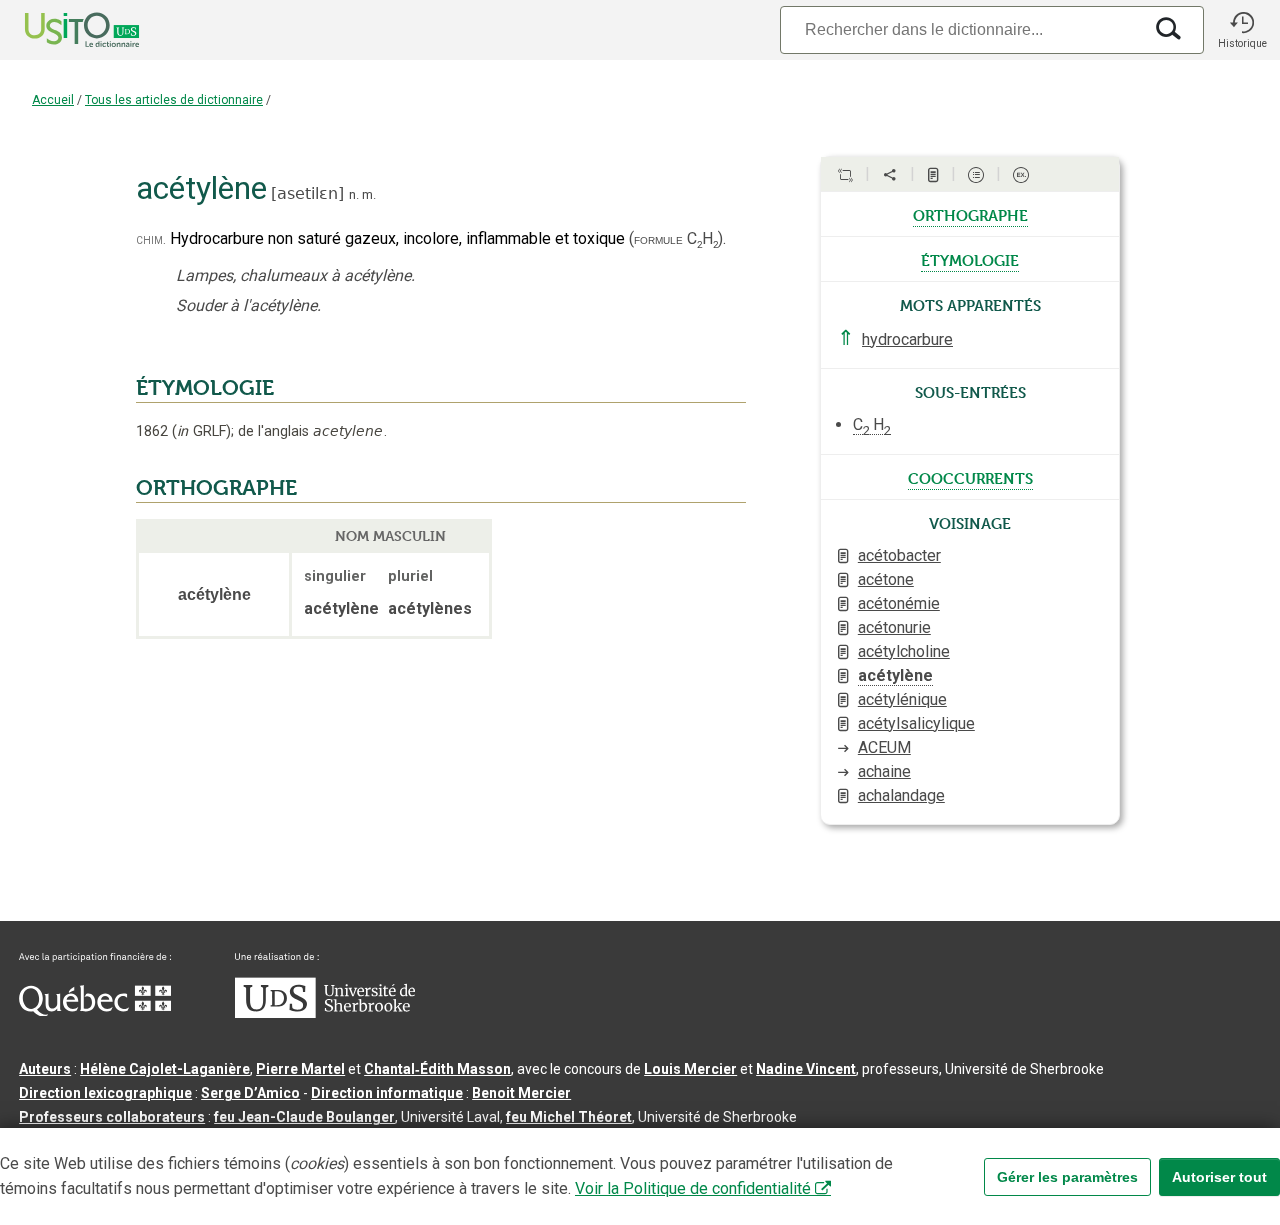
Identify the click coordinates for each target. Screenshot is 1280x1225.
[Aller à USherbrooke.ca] (325, 1013)
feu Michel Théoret (569, 1117)
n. (354, 194)
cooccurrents (970, 477)
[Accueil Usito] (60, 30)
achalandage (901, 795)
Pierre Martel (300, 1069)
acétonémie (899, 603)
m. (369, 194)
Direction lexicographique (105, 1093)
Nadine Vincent (806, 1069)
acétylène (895, 675)
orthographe (970, 214)
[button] (1242, 30)
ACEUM (884, 747)
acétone (886, 579)
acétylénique (902, 699)
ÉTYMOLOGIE (205, 388)
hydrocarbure (907, 339)
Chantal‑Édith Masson (437, 1069)
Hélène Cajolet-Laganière (165, 1069)
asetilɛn (307, 193)
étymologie (970, 259)
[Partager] (890, 175)
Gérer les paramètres (1067, 1177)
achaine (884, 771)
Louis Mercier (690, 1069)
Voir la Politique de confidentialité (693, 1188)
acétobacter (899, 555)
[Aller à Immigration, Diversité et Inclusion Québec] (95, 1011)
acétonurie (894, 627)
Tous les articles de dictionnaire (174, 100)
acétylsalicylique (916, 723)
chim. (151, 239)
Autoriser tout (1219, 1177)
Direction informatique (387, 1093)
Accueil (53, 100)
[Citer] (845, 175)
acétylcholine (904, 651)
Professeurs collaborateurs (112, 1117)
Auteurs (45, 1069)
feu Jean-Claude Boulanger (304, 1117)
